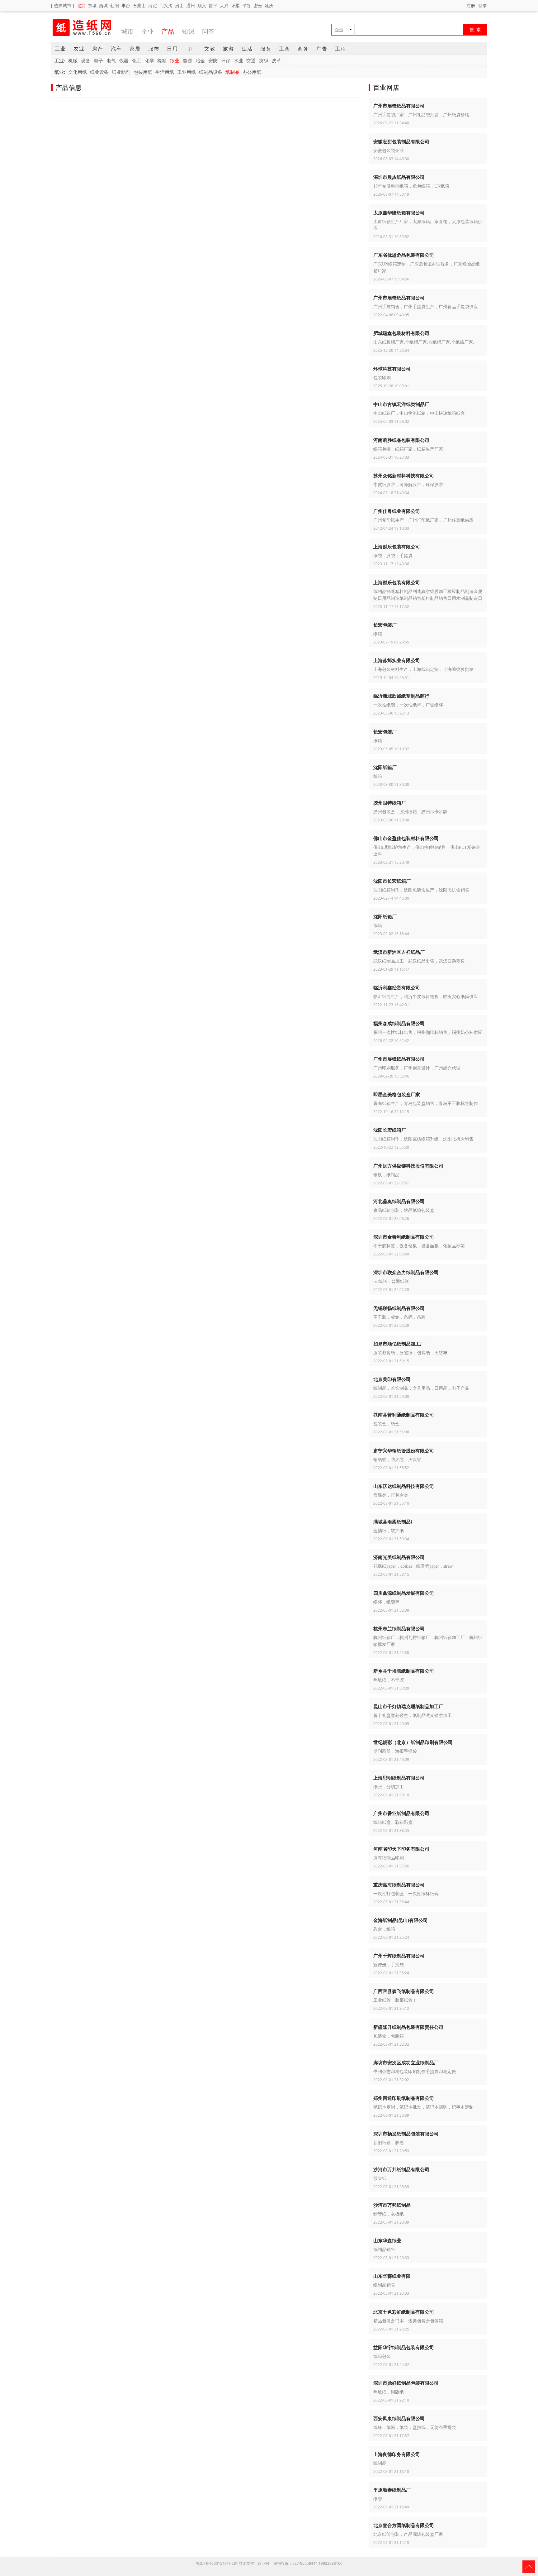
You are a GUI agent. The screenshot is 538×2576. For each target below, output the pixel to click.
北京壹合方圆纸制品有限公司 (404, 2525)
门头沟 (166, 5)
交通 (251, 60)
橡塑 (162, 60)
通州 (191, 5)
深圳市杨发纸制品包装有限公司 (406, 2134)
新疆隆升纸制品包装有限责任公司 (408, 2027)
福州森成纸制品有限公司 (399, 1023)
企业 (148, 31)
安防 (213, 60)
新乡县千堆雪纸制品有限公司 (404, 1671)
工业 (60, 49)
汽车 (116, 49)
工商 (285, 49)
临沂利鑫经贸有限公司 (397, 987)
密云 (258, 5)
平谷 (247, 5)
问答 (208, 31)
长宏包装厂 (385, 625)
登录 (483, 5)
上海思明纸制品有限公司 (399, 1778)
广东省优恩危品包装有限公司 (404, 255)
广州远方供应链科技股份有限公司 (408, 1166)
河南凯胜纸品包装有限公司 (401, 440)
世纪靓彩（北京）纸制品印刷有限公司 (413, 1742)
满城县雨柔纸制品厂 (394, 1522)
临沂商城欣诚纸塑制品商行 (401, 696)
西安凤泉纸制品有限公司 (399, 2418)
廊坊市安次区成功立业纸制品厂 (406, 2062)
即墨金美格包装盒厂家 (397, 1094)
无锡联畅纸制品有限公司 (399, 1308)
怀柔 (235, 5)
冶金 (200, 60)
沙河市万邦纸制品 (392, 2205)
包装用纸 (143, 72)
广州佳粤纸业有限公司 (397, 511)
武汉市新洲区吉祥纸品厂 (399, 952)
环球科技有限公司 (392, 369)
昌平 (213, 5)
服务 (266, 49)
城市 (127, 31)
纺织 (264, 60)
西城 (103, 5)
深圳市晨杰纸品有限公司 (399, 177)
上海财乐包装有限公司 (397, 547)
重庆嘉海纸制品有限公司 (399, 1885)
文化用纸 (78, 72)
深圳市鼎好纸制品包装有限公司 (406, 2383)
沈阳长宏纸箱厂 (390, 1130)
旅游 (229, 49)
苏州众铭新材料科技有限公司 (404, 476)
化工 (137, 60)
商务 (303, 49)
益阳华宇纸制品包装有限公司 (404, 2347)
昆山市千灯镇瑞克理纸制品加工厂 (408, 1706)
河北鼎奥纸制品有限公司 (399, 1201)
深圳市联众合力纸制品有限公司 (406, 1272)
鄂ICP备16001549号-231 (217, 2563)
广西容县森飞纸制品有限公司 (404, 1991)
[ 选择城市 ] (63, 5)
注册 (471, 5)
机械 (73, 60)
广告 (322, 49)
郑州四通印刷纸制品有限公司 (404, 2098)
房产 (98, 49)
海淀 (153, 5)
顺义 (202, 5)
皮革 (276, 60)
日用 (172, 49)
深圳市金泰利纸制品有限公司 (404, 1237)
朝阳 (115, 5)
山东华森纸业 (387, 2240)
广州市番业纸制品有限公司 (401, 1813)
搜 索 (475, 29)
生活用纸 (165, 72)
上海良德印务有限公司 (397, 2454)
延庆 (269, 5)
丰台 (126, 5)
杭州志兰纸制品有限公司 (399, 1628)
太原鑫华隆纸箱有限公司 (399, 213)
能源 (187, 60)
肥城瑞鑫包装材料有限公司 (401, 333)
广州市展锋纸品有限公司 (399, 106)
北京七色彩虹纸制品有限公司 (404, 2312)
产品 (168, 31)
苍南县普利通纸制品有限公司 (404, 1415)
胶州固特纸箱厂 (390, 803)
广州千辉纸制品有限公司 (399, 1956)
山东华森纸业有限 (392, 2276)
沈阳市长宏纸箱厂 (392, 881)
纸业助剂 (121, 72)
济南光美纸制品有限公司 (399, 1557)
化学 (149, 60)
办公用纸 (252, 72)
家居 (135, 49)
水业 (238, 60)
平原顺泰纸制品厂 (392, 2490)
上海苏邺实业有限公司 (397, 660)
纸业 (175, 60)
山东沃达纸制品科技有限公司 (404, 1486)
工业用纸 (186, 72)
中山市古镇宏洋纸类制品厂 (401, 404)
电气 (111, 60)
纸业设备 (99, 72)
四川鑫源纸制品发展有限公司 (404, 1593)
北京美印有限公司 (392, 1379)
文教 (210, 49)
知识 (188, 31)
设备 (86, 60)
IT (191, 49)
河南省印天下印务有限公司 (401, 1849)
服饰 (154, 49)
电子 (98, 60)
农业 (79, 49)
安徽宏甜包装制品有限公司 (401, 141)
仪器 (124, 60)
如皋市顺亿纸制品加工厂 (399, 1344)
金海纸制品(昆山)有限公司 (401, 1920)
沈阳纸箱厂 (385, 767)
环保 (226, 60)
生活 (247, 49)
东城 (92, 5)
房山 (179, 5)
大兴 (224, 5)
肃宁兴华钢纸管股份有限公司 (404, 1450)
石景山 (139, 5)
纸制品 (232, 72)
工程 (341, 49)
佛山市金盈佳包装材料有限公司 (406, 838)
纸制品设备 (211, 72)
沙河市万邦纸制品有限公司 (401, 2169)
